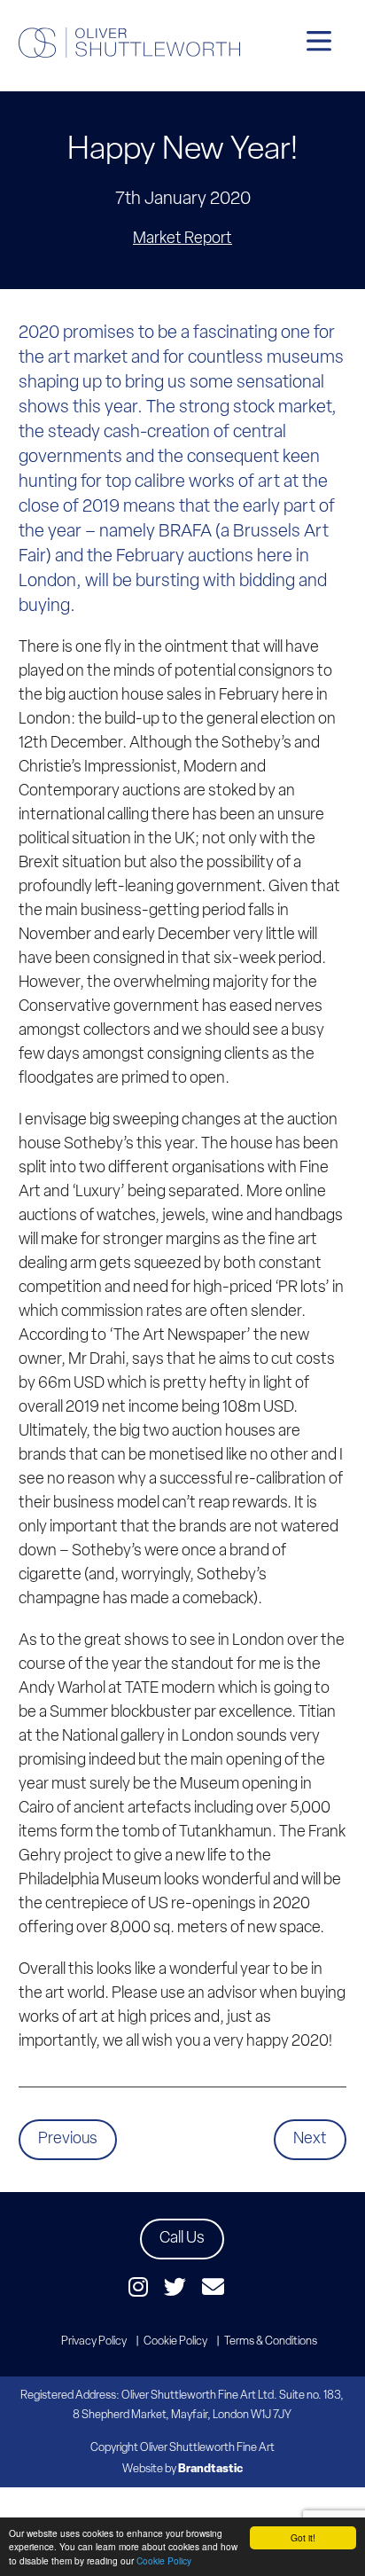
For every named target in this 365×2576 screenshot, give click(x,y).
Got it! (303, 2537)
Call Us (182, 2239)
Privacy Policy (94, 2341)
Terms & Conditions (271, 2341)
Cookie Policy (164, 2560)
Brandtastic (210, 2469)
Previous (68, 2140)
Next (310, 2140)
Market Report (182, 239)
